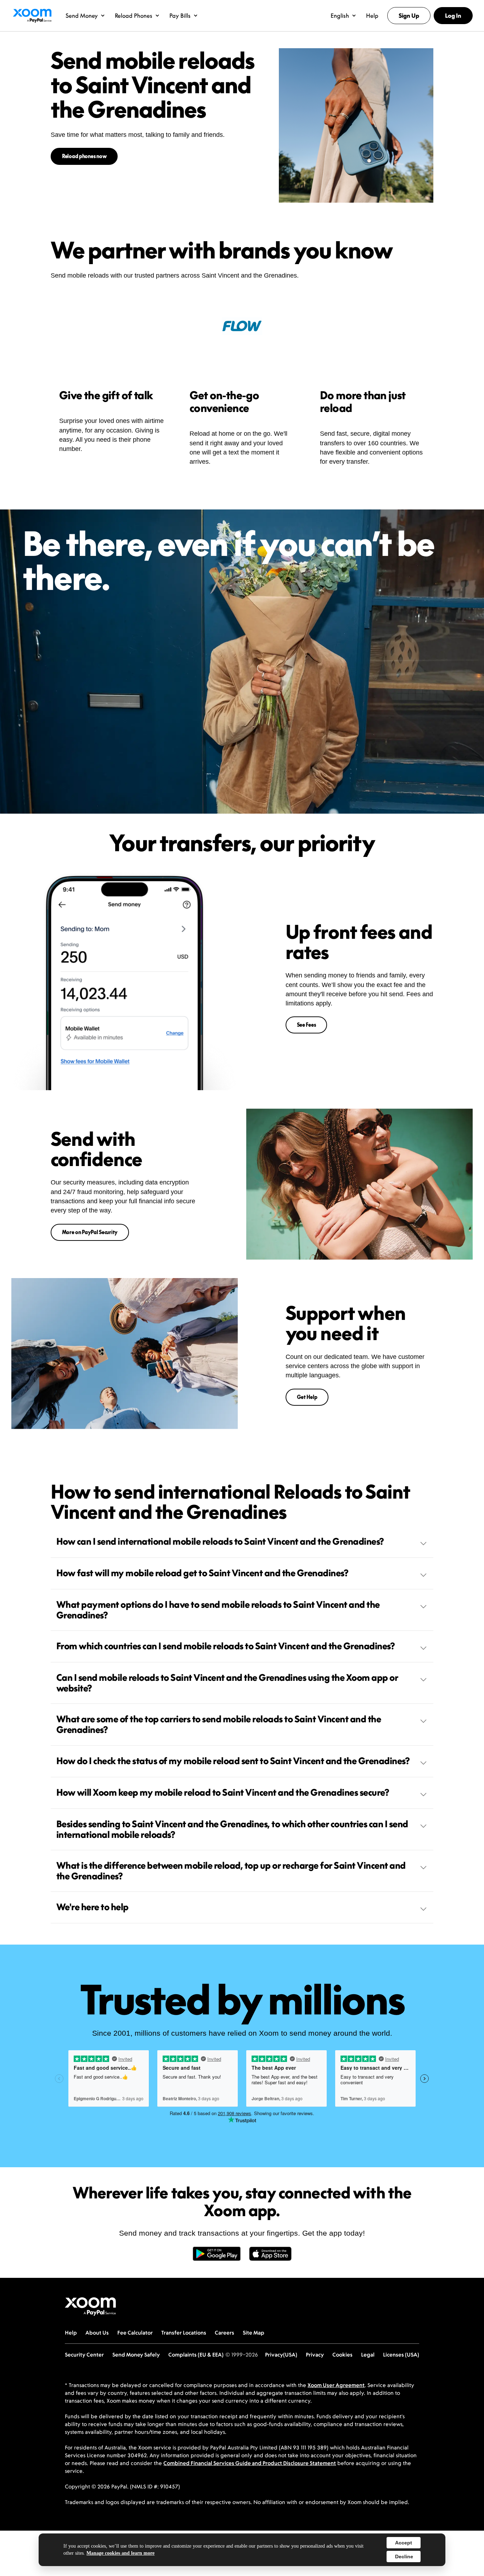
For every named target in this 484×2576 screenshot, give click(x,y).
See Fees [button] (306, 1025)
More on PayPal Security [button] (90, 1232)
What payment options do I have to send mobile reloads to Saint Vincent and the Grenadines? (218, 1610)
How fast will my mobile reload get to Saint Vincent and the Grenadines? (202, 1573)
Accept (404, 2543)
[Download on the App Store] (270, 2258)
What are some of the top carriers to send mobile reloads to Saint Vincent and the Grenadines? (219, 1724)
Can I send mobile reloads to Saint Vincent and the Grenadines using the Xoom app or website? (227, 1683)
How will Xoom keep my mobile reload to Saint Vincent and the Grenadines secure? (223, 1792)
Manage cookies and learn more (120, 2553)
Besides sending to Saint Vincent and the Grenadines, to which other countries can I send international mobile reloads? (232, 1829)
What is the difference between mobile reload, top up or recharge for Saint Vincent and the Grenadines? (231, 1871)
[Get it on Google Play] (217, 2258)
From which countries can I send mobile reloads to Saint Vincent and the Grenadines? (226, 1646)
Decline (404, 2557)
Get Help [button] (307, 1397)
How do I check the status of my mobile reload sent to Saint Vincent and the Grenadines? (233, 1761)
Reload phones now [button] (84, 156)
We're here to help (92, 1907)
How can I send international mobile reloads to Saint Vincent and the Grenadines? (220, 1541)
